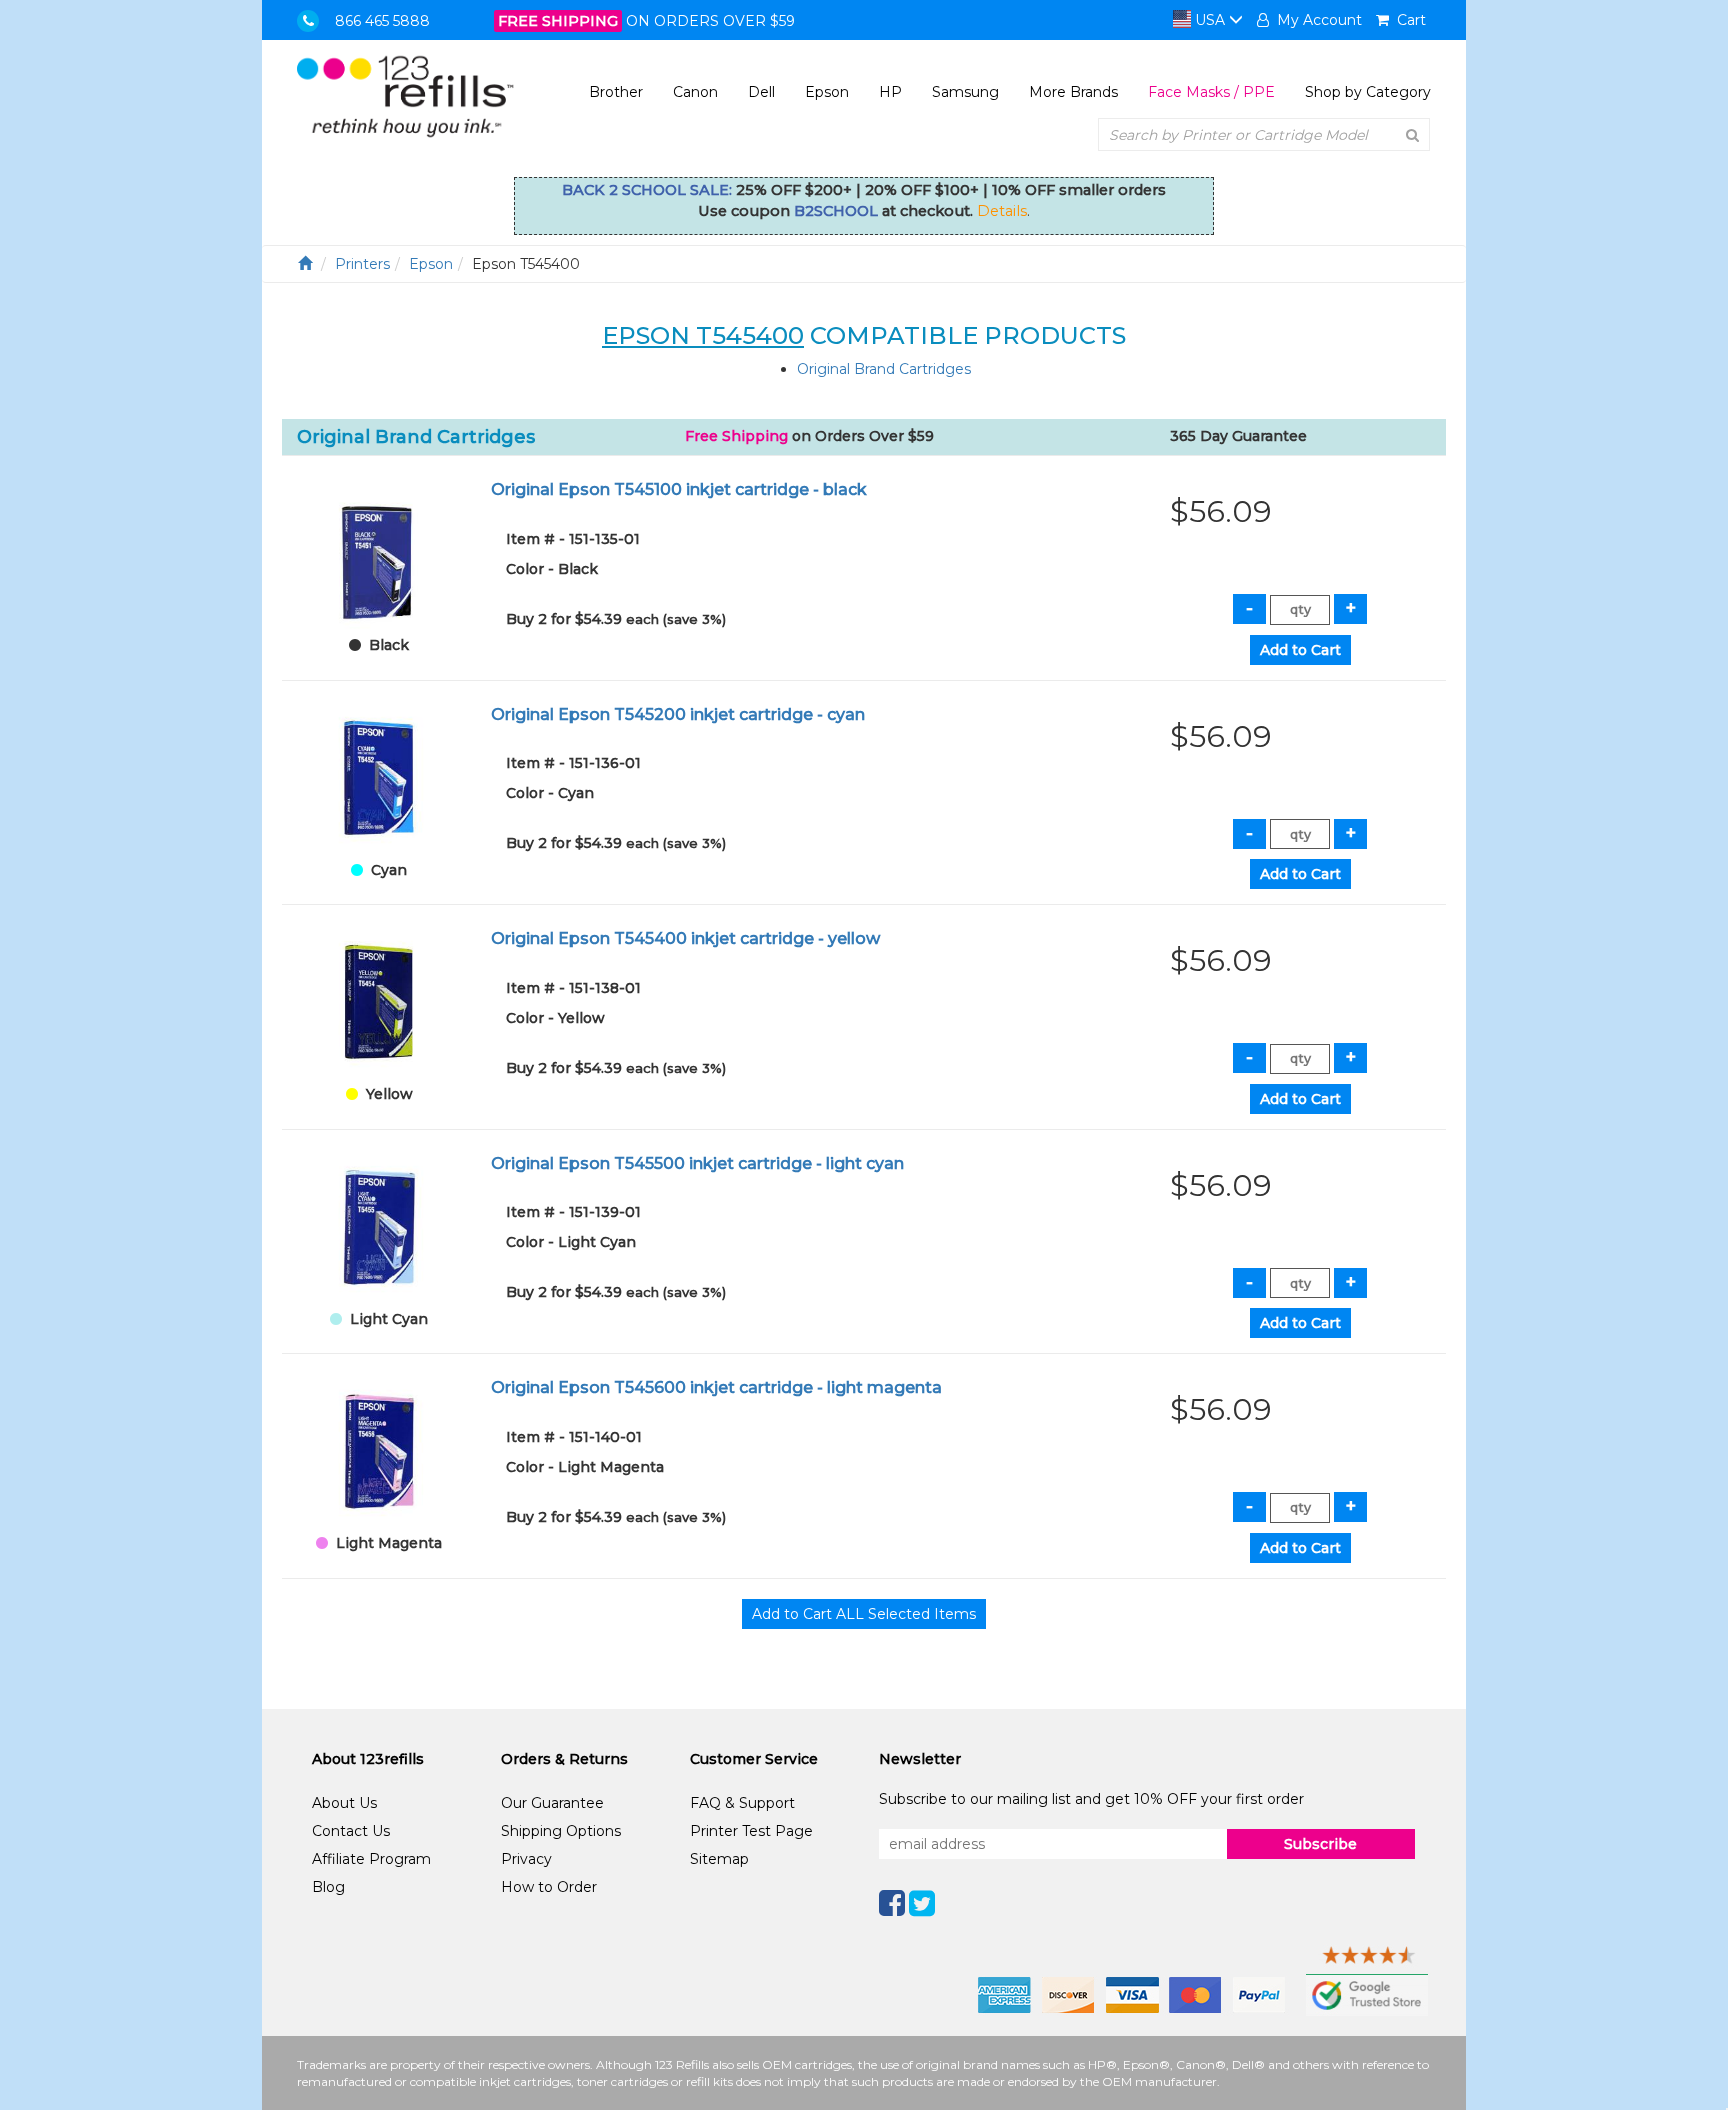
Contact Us (351, 1831)
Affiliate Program (371, 1859)
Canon (695, 92)
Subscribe (1320, 1844)
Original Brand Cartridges (884, 369)
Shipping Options (561, 1831)
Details (1002, 211)
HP (890, 92)
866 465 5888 (382, 21)
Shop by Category (1368, 92)
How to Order (549, 1887)
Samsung (965, 92)
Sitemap (719, 1859)
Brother (616, 92)
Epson (827, 92)
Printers (362, 264)
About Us (344, 1803)
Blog (328, 1887)
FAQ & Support (742, 1803)
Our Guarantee (552, 1803)
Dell (761, 92)
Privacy (526, 1859)
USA (1210, 20)
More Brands (1073, 92)
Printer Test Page (751, 1831)
